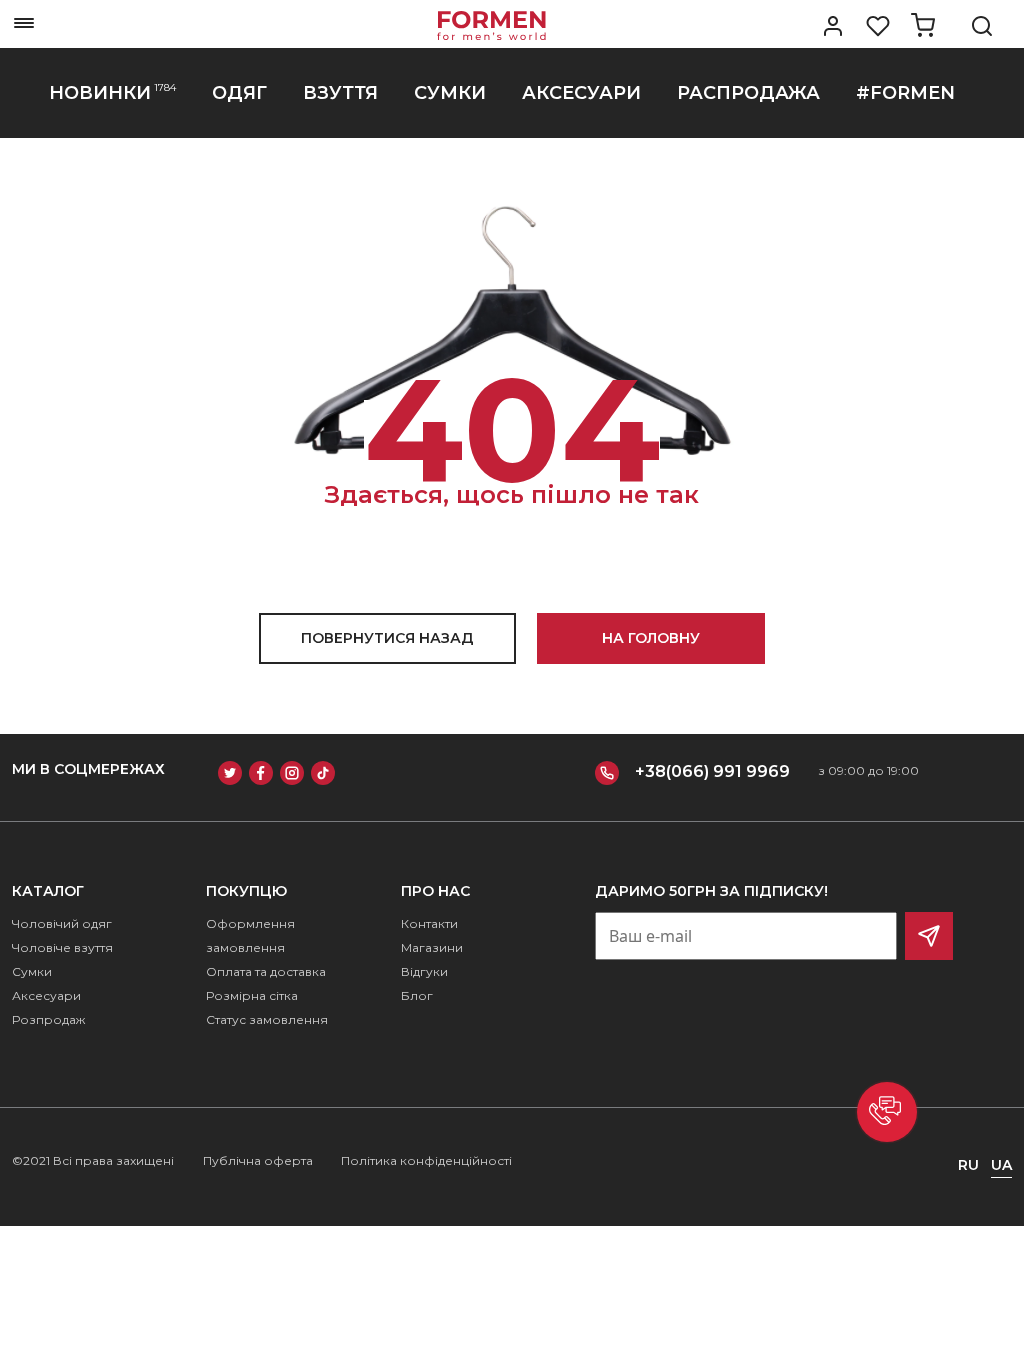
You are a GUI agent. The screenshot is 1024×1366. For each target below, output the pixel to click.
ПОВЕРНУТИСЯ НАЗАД (387, 638)
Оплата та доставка (266, 971)
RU (968, 1165)
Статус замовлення (267, 1019)
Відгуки (424, 971)
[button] (887, 1112)
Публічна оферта (258, 1160)
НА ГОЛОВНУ (651, 638)
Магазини (432, 947)
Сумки (32, 971)
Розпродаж (48, 1019)
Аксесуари (46, 995)
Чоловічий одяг (62, 923)
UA (1001, 1165)
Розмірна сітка (252, 995)
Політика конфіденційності (426, 1160)
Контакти (429, 923)
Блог (417, 995)
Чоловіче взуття (62, 947)
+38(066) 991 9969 (712, 771)
